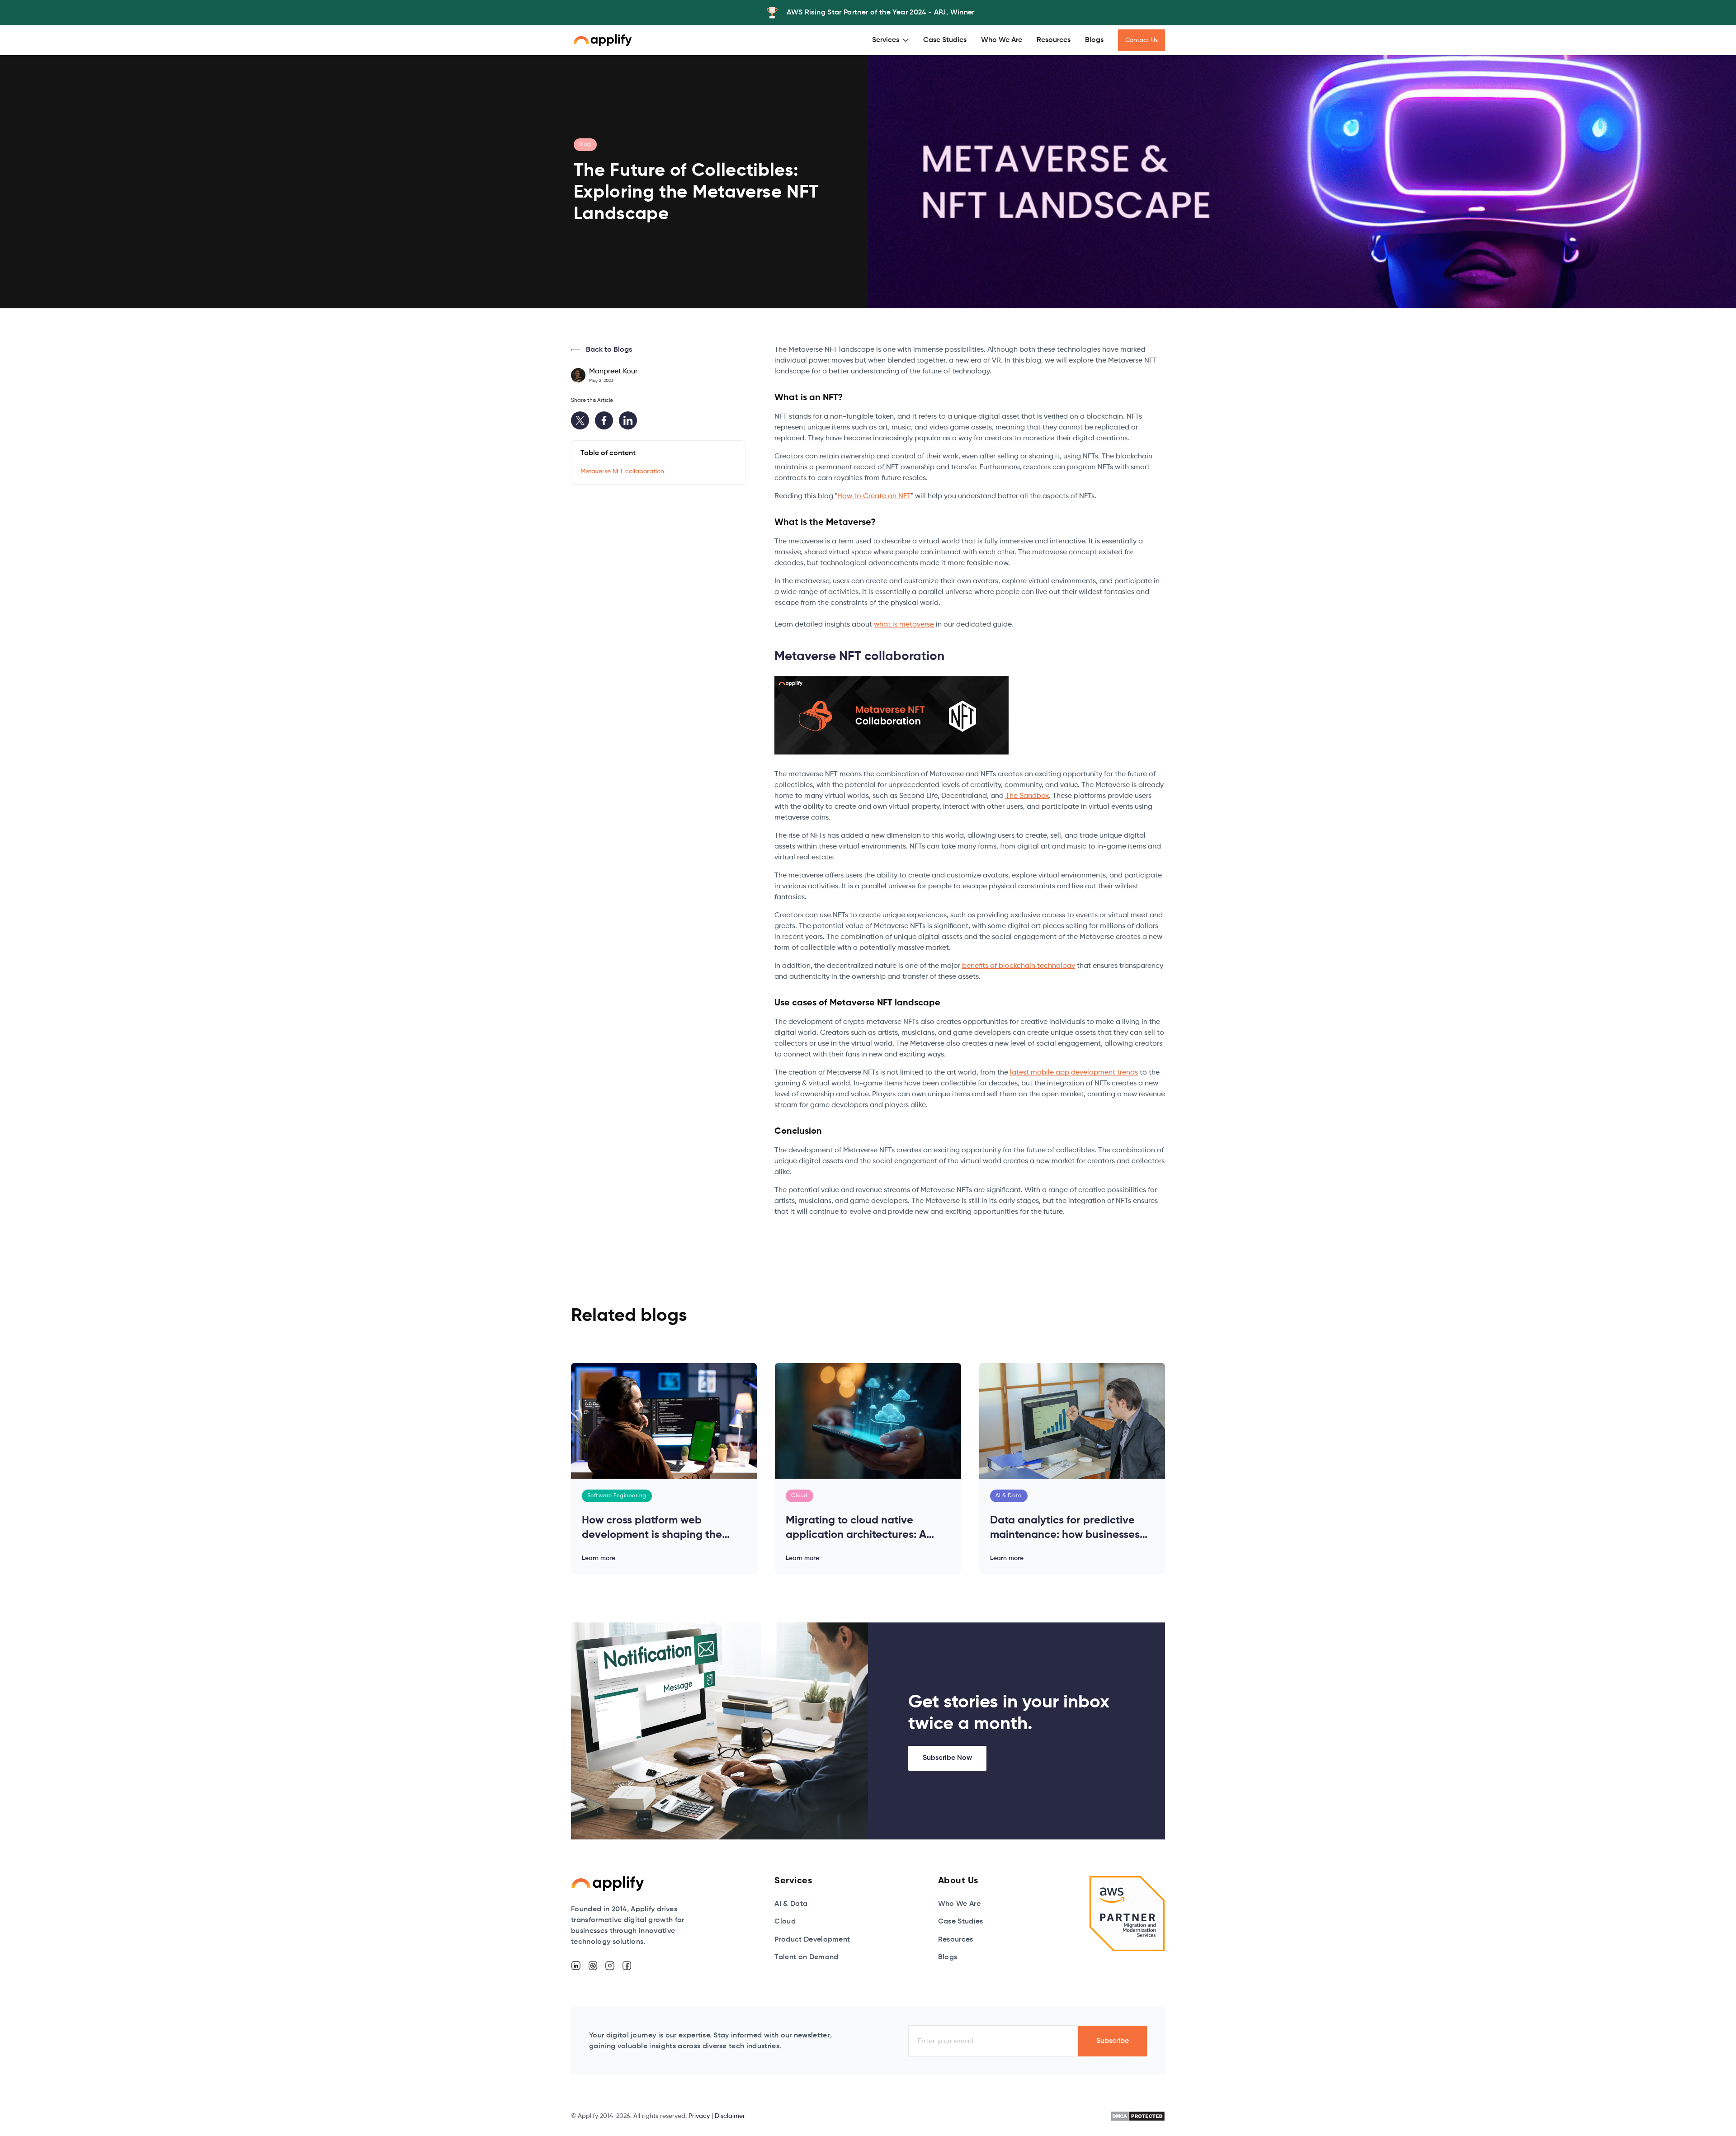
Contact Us (1142, 40)
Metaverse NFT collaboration (622, 472)
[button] (890, 40)
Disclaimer (730, 2116)
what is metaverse (904, 625)
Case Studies (945, 40)
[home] (603, 40)
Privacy (699, 2116)
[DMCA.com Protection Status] (1138, 2116)
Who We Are (1002, 40)
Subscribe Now (947, 1758)
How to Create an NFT (874, 496)
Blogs (1094, 40)
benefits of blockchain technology (1019, 966)
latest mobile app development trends (1074, 1073)
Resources (1054, 40)
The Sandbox (1027, 796)
